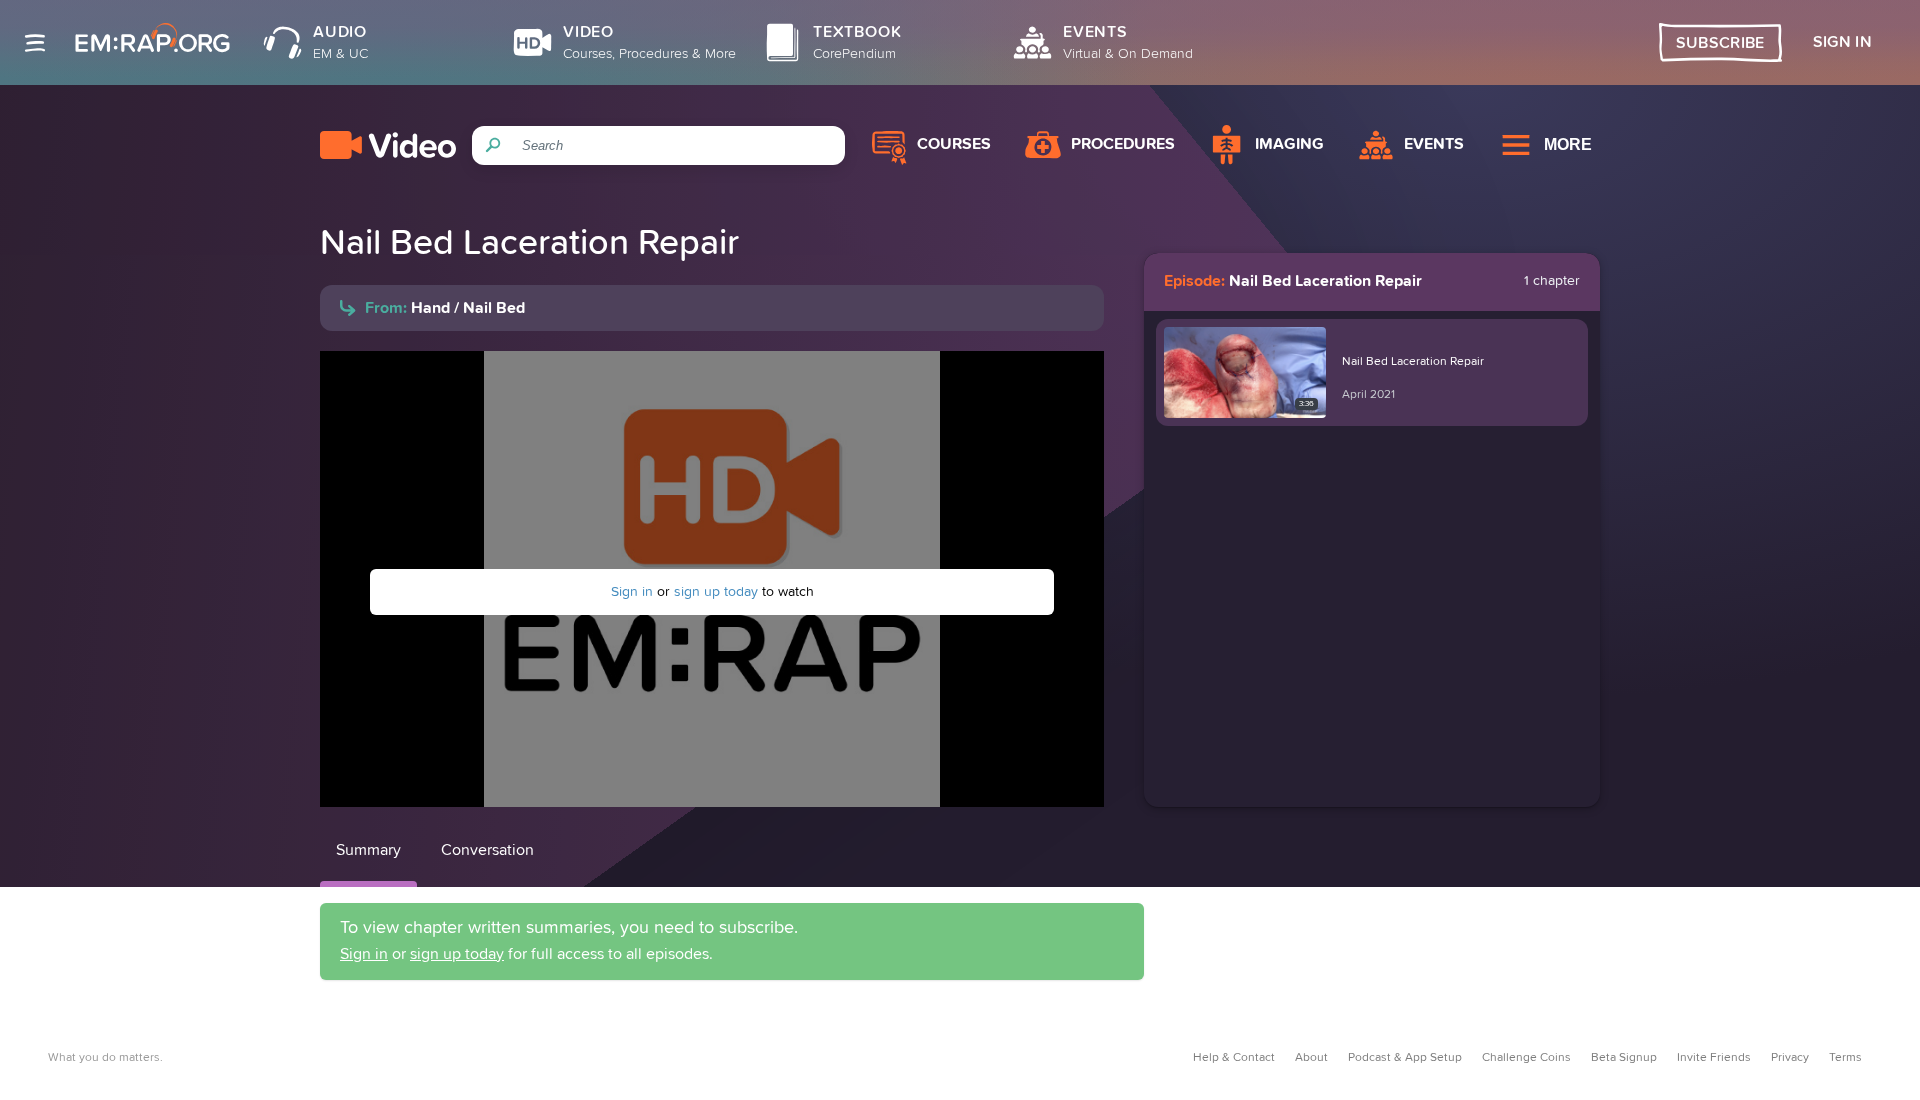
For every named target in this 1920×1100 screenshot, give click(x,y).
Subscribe (1720, 43)
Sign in (632, 592)
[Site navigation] (35, 43)
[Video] (388, 145)
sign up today (716, 592)
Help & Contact (1234, 1058)
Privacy (1790, 1058)
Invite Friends (1714, 1058)
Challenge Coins (1526, 1058)
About (1311, 1058)
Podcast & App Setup (1405, 1058)
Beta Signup (1624, 1058)
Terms (1845, 1058)
